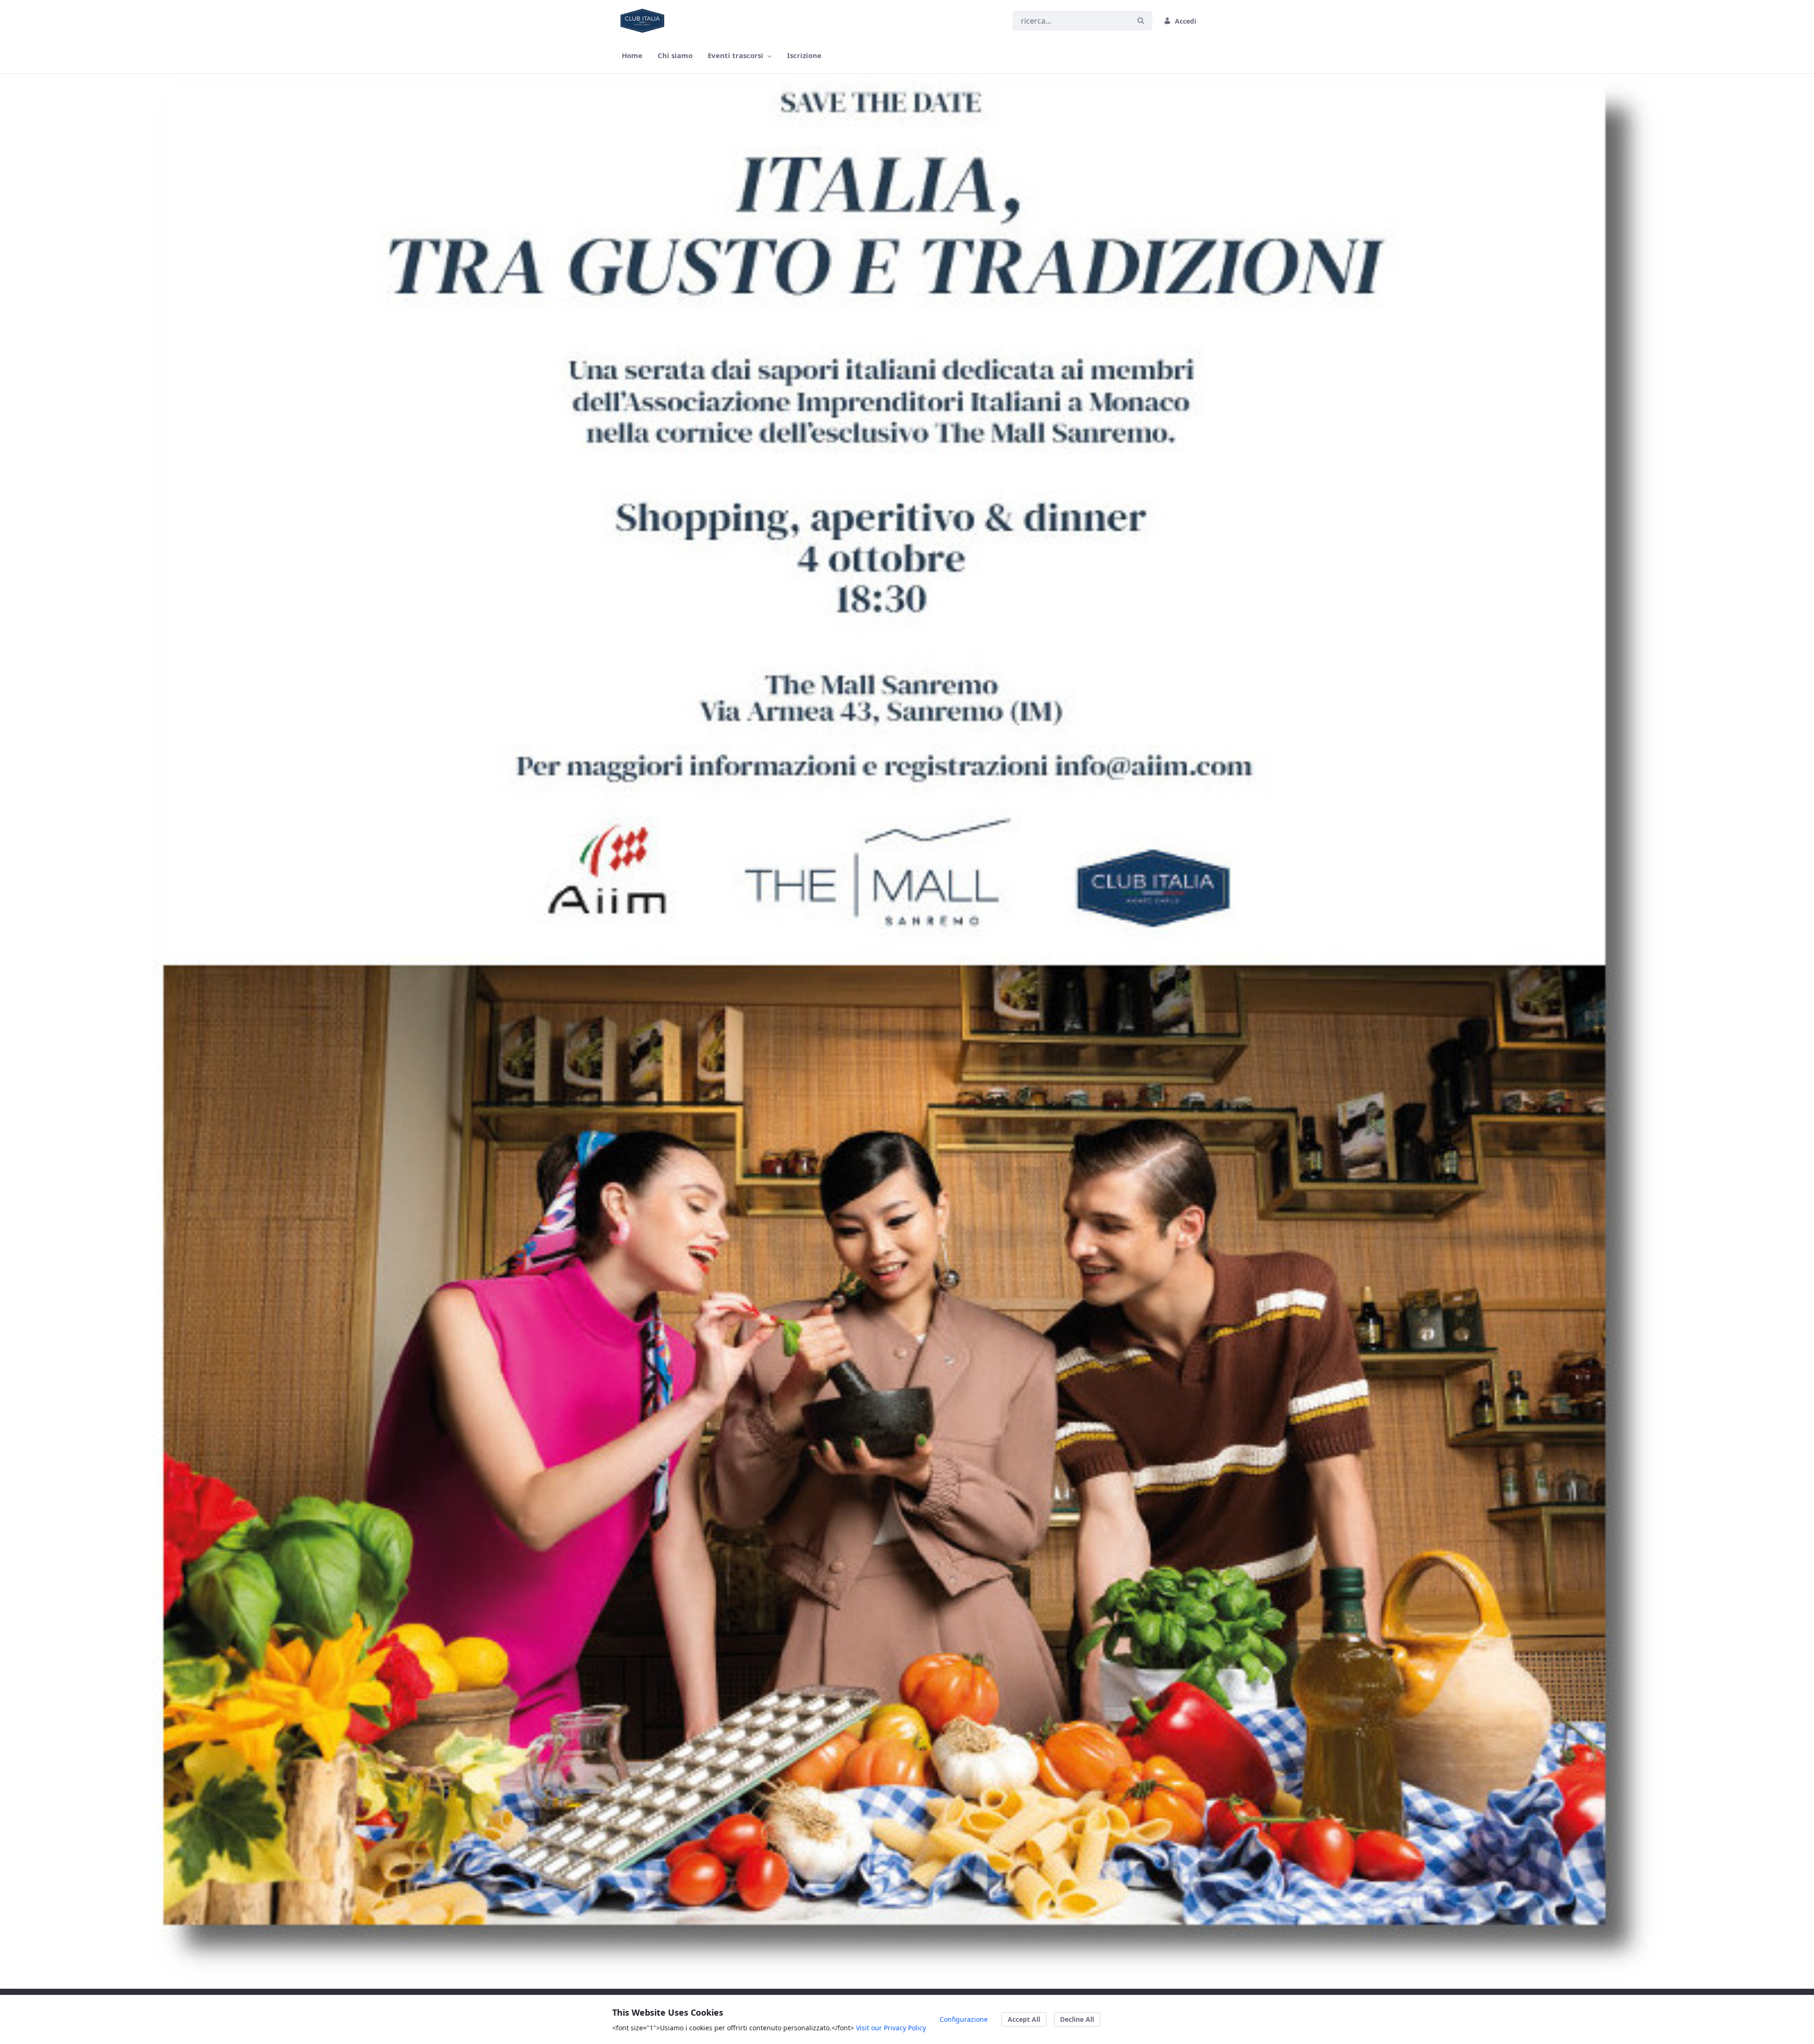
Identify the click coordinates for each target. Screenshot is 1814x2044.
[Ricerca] (1141, 21)
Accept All (1024, 2019)
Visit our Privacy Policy (891, 2028)
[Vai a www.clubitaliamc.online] (644, 21)
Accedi (1185, 21)
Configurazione (964, 2019)
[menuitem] (632, 55)
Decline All (1077, 2019)
